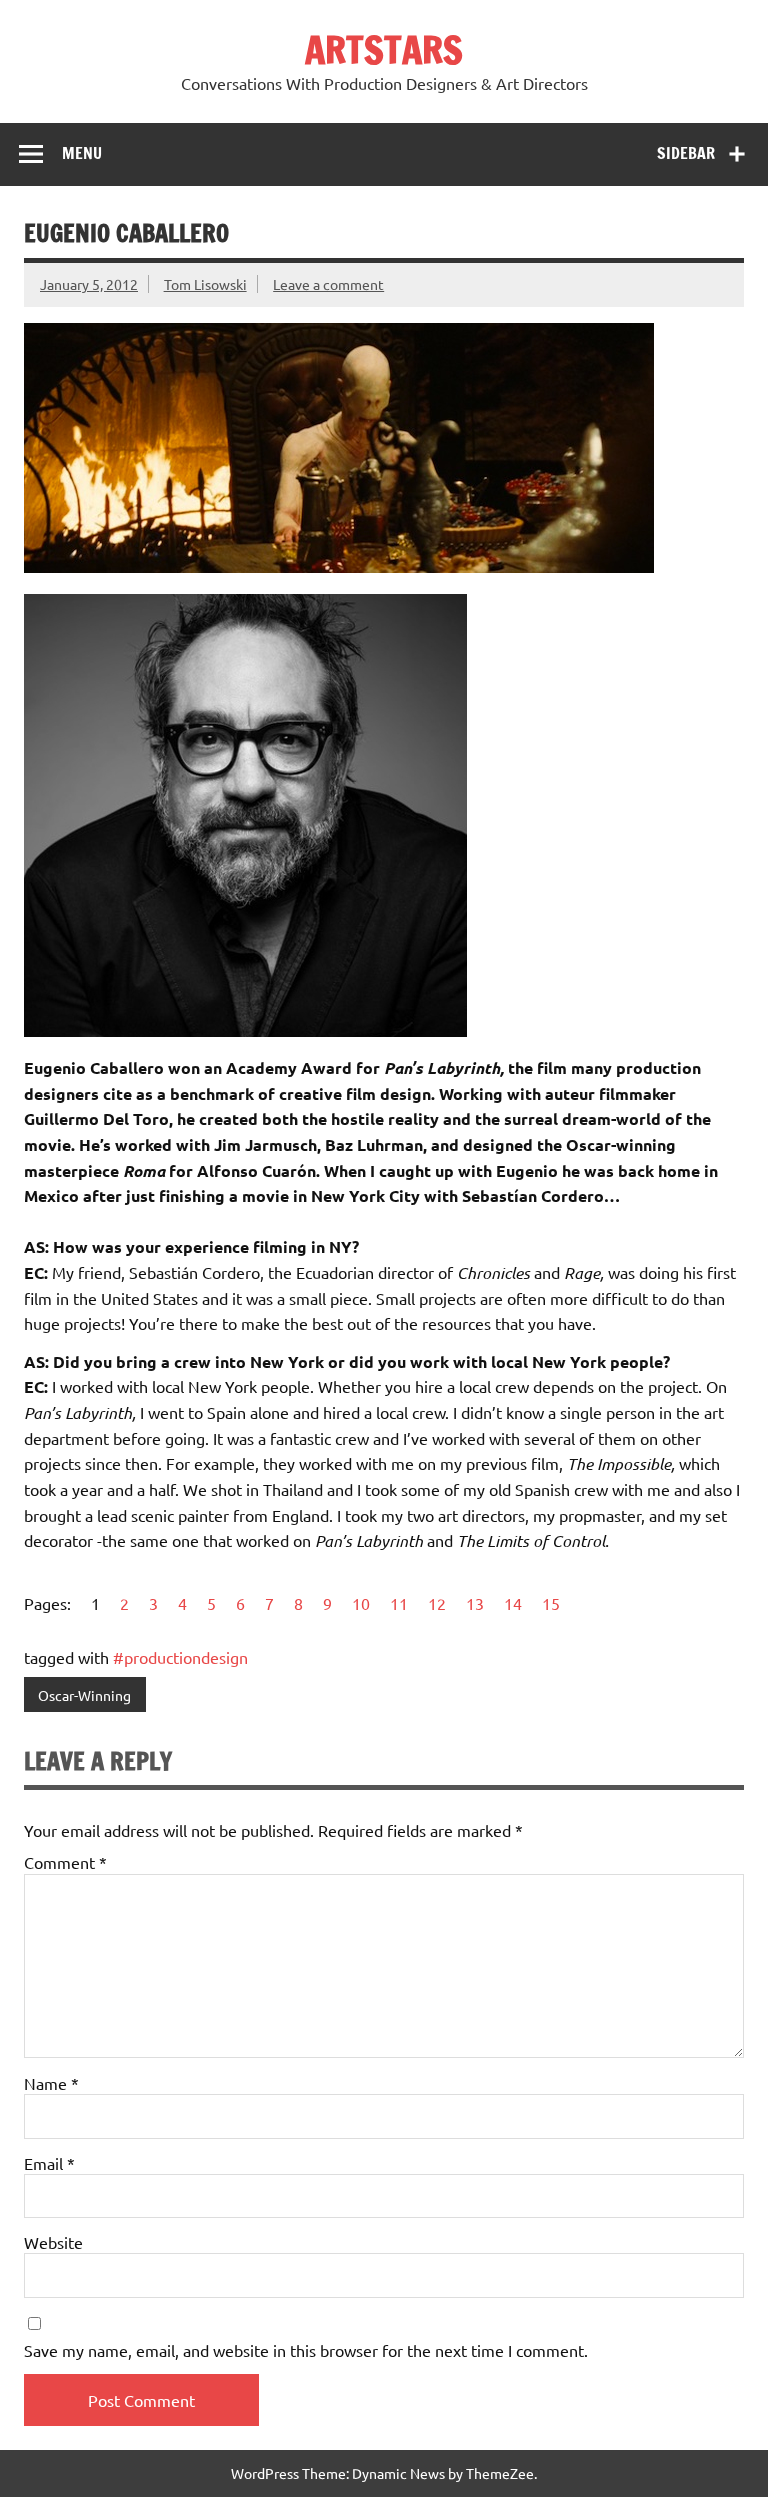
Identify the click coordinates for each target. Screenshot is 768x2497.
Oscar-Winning (84, 1695)
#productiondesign (180, 1657)
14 (513, 1603)
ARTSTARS (384, 50)
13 (475, 1603)
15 (551, 1603)
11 (399, 1603)
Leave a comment (328, 284)
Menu (82, 153)
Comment (65, 1862)
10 (361, 1603)
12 (437, 1603)
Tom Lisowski (205, 284)
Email (49, 2163)
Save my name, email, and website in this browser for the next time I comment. (306, 2350)
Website (53, 2242)
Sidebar (686, 153)
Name (51, 2083)
